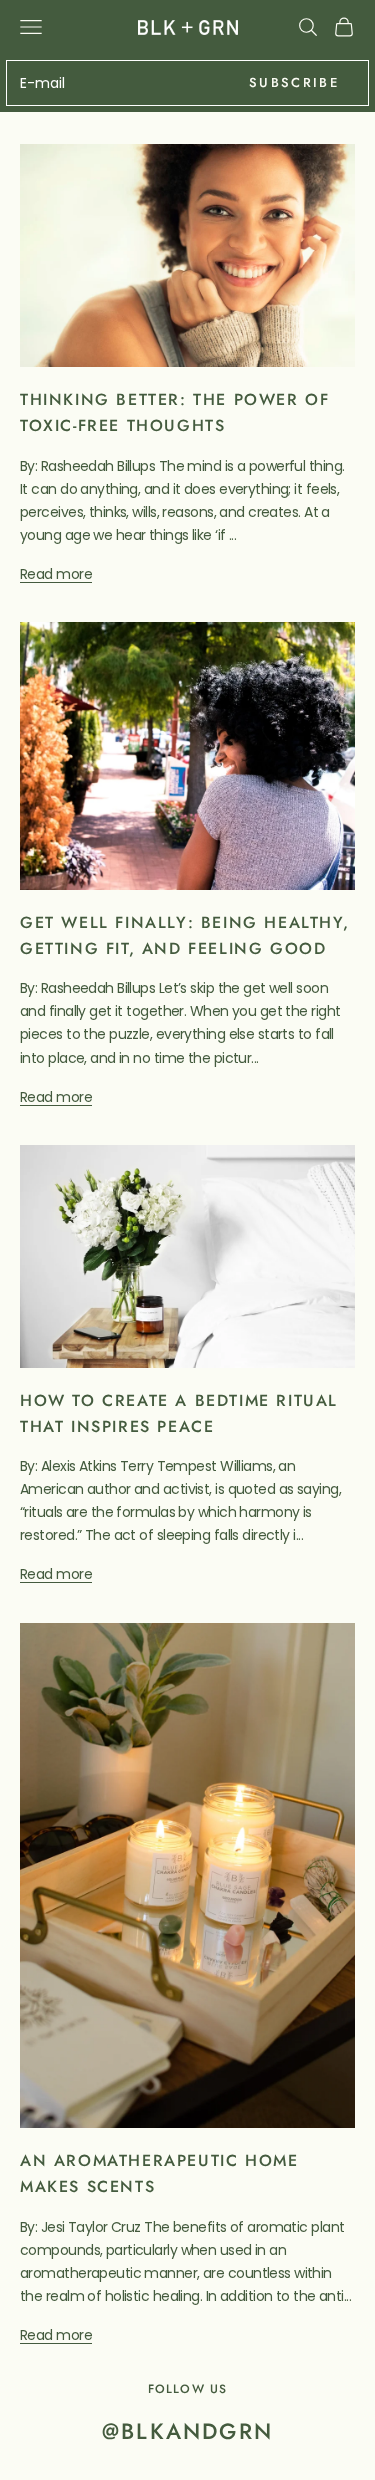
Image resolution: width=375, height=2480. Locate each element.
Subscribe (294, 82)
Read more (56, 574)
